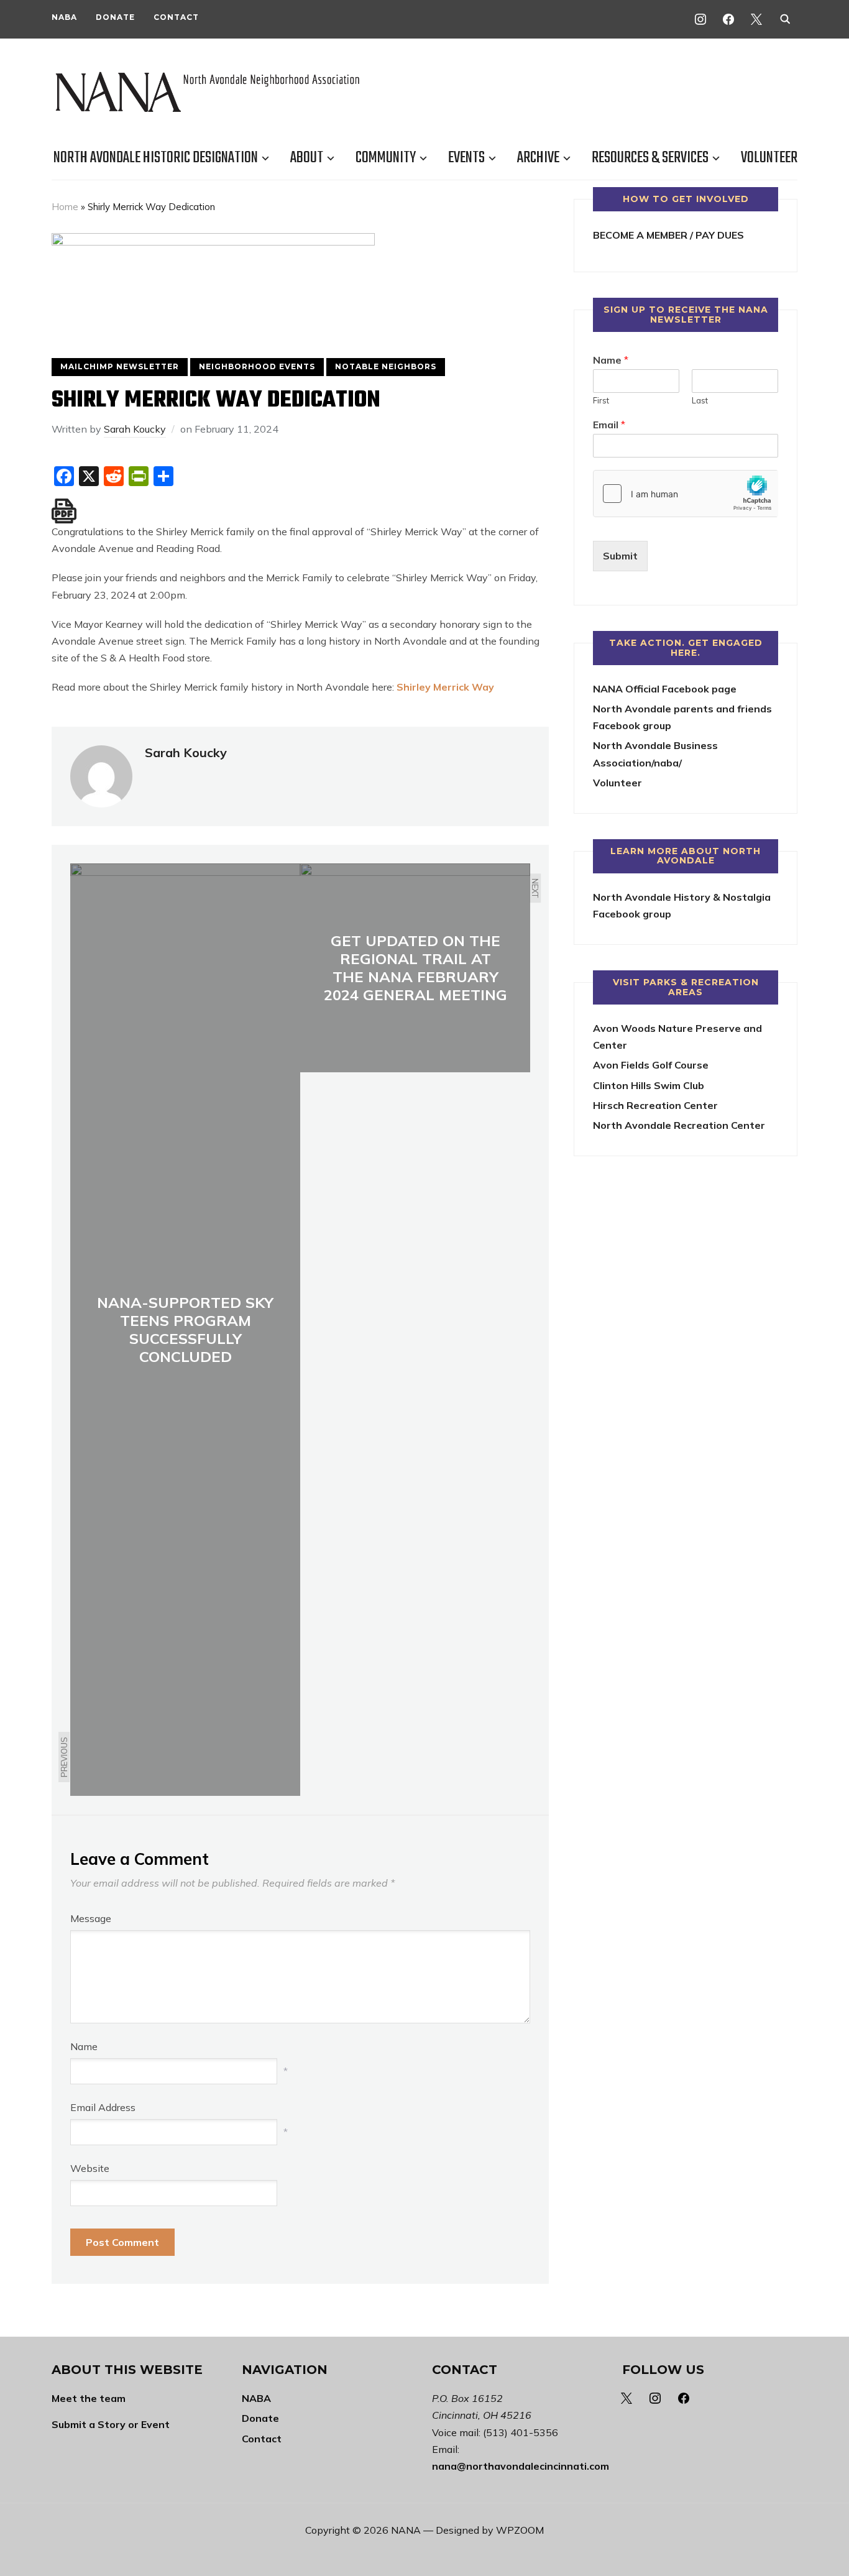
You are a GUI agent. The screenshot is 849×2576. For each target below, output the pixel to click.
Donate (115, 17)
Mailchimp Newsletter (120, 366)
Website (90, 2168)
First (601, 400)
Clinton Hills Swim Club (649, 1085)
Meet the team (89, 2398)
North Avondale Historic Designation (156, 158)
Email (609, 425)
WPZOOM (520, 2530)
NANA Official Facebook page (665, 689)
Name (84, 2046)
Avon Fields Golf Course (651, 1065)
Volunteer (769, 158)
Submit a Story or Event (111, 2424)
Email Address (103, 2107)
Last (700, 400)
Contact (176, 17)
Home (65, 207)
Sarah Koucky (135, 429)
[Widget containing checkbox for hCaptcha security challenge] (686, 494)
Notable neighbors (386, 366)
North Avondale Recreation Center (679, 1125)
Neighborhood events (257, 366)
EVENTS (466, 158)
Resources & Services (650, 158)
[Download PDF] (64, 511)
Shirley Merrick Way (445, 687)
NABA (64, 17)
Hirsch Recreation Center (655, 1105)
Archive (538, 158)
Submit (620, 556)
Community (386, 158)
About (307, 158)
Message (91, 1918)
